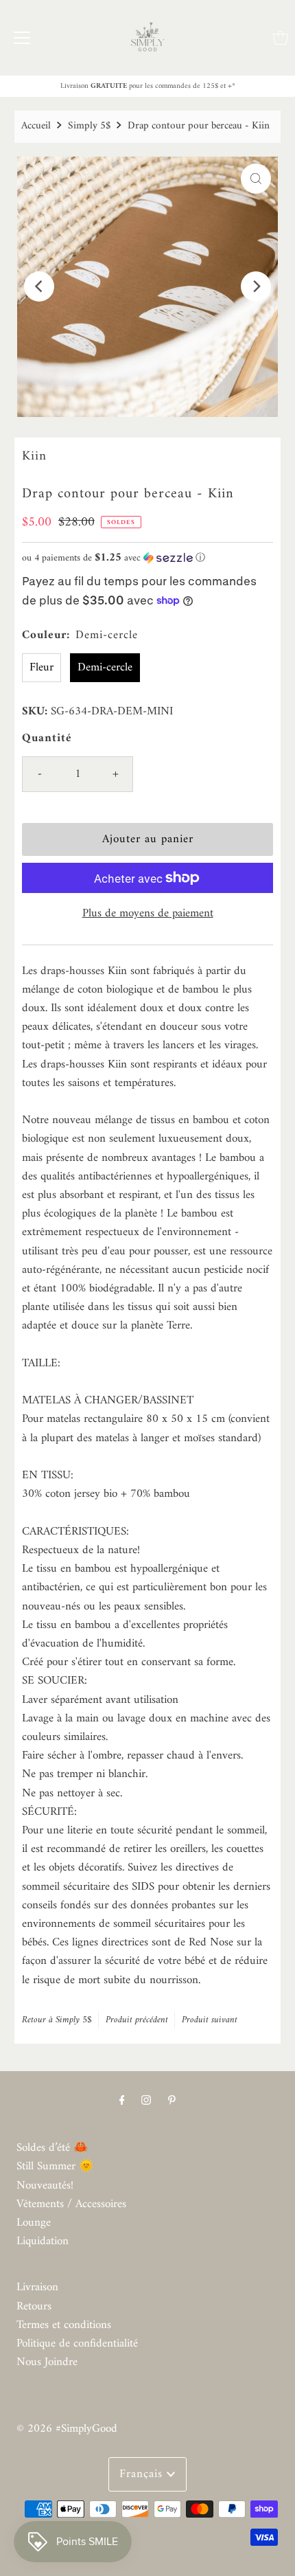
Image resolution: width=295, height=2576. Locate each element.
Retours (34, 2307)
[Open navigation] (22, 38)
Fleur (42, 668)
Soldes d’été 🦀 (52, 2148)
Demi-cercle (105, 668)
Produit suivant (210, 2020)
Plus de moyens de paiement (148, 914)
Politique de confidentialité (77, 2344)
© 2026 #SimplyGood (67, 2429)
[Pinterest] (172, 2101)
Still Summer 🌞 (55, 2167)
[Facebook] (122, 2101)
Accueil (36, 126)
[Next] (256, 286)
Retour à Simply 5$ (57, 2020)
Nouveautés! (45, 2186)
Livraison (37, 2287)
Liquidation (43, 2241)
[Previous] (39, 286)
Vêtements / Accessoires (71, 2204)
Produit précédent (137, 2020)
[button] (147, 558)
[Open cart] (281, 38)
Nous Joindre (47, 2362)
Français (143, 2474)
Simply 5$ (89, 126)
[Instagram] (146, 2101)
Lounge (34, 2223)
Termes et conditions (64, 2325)
